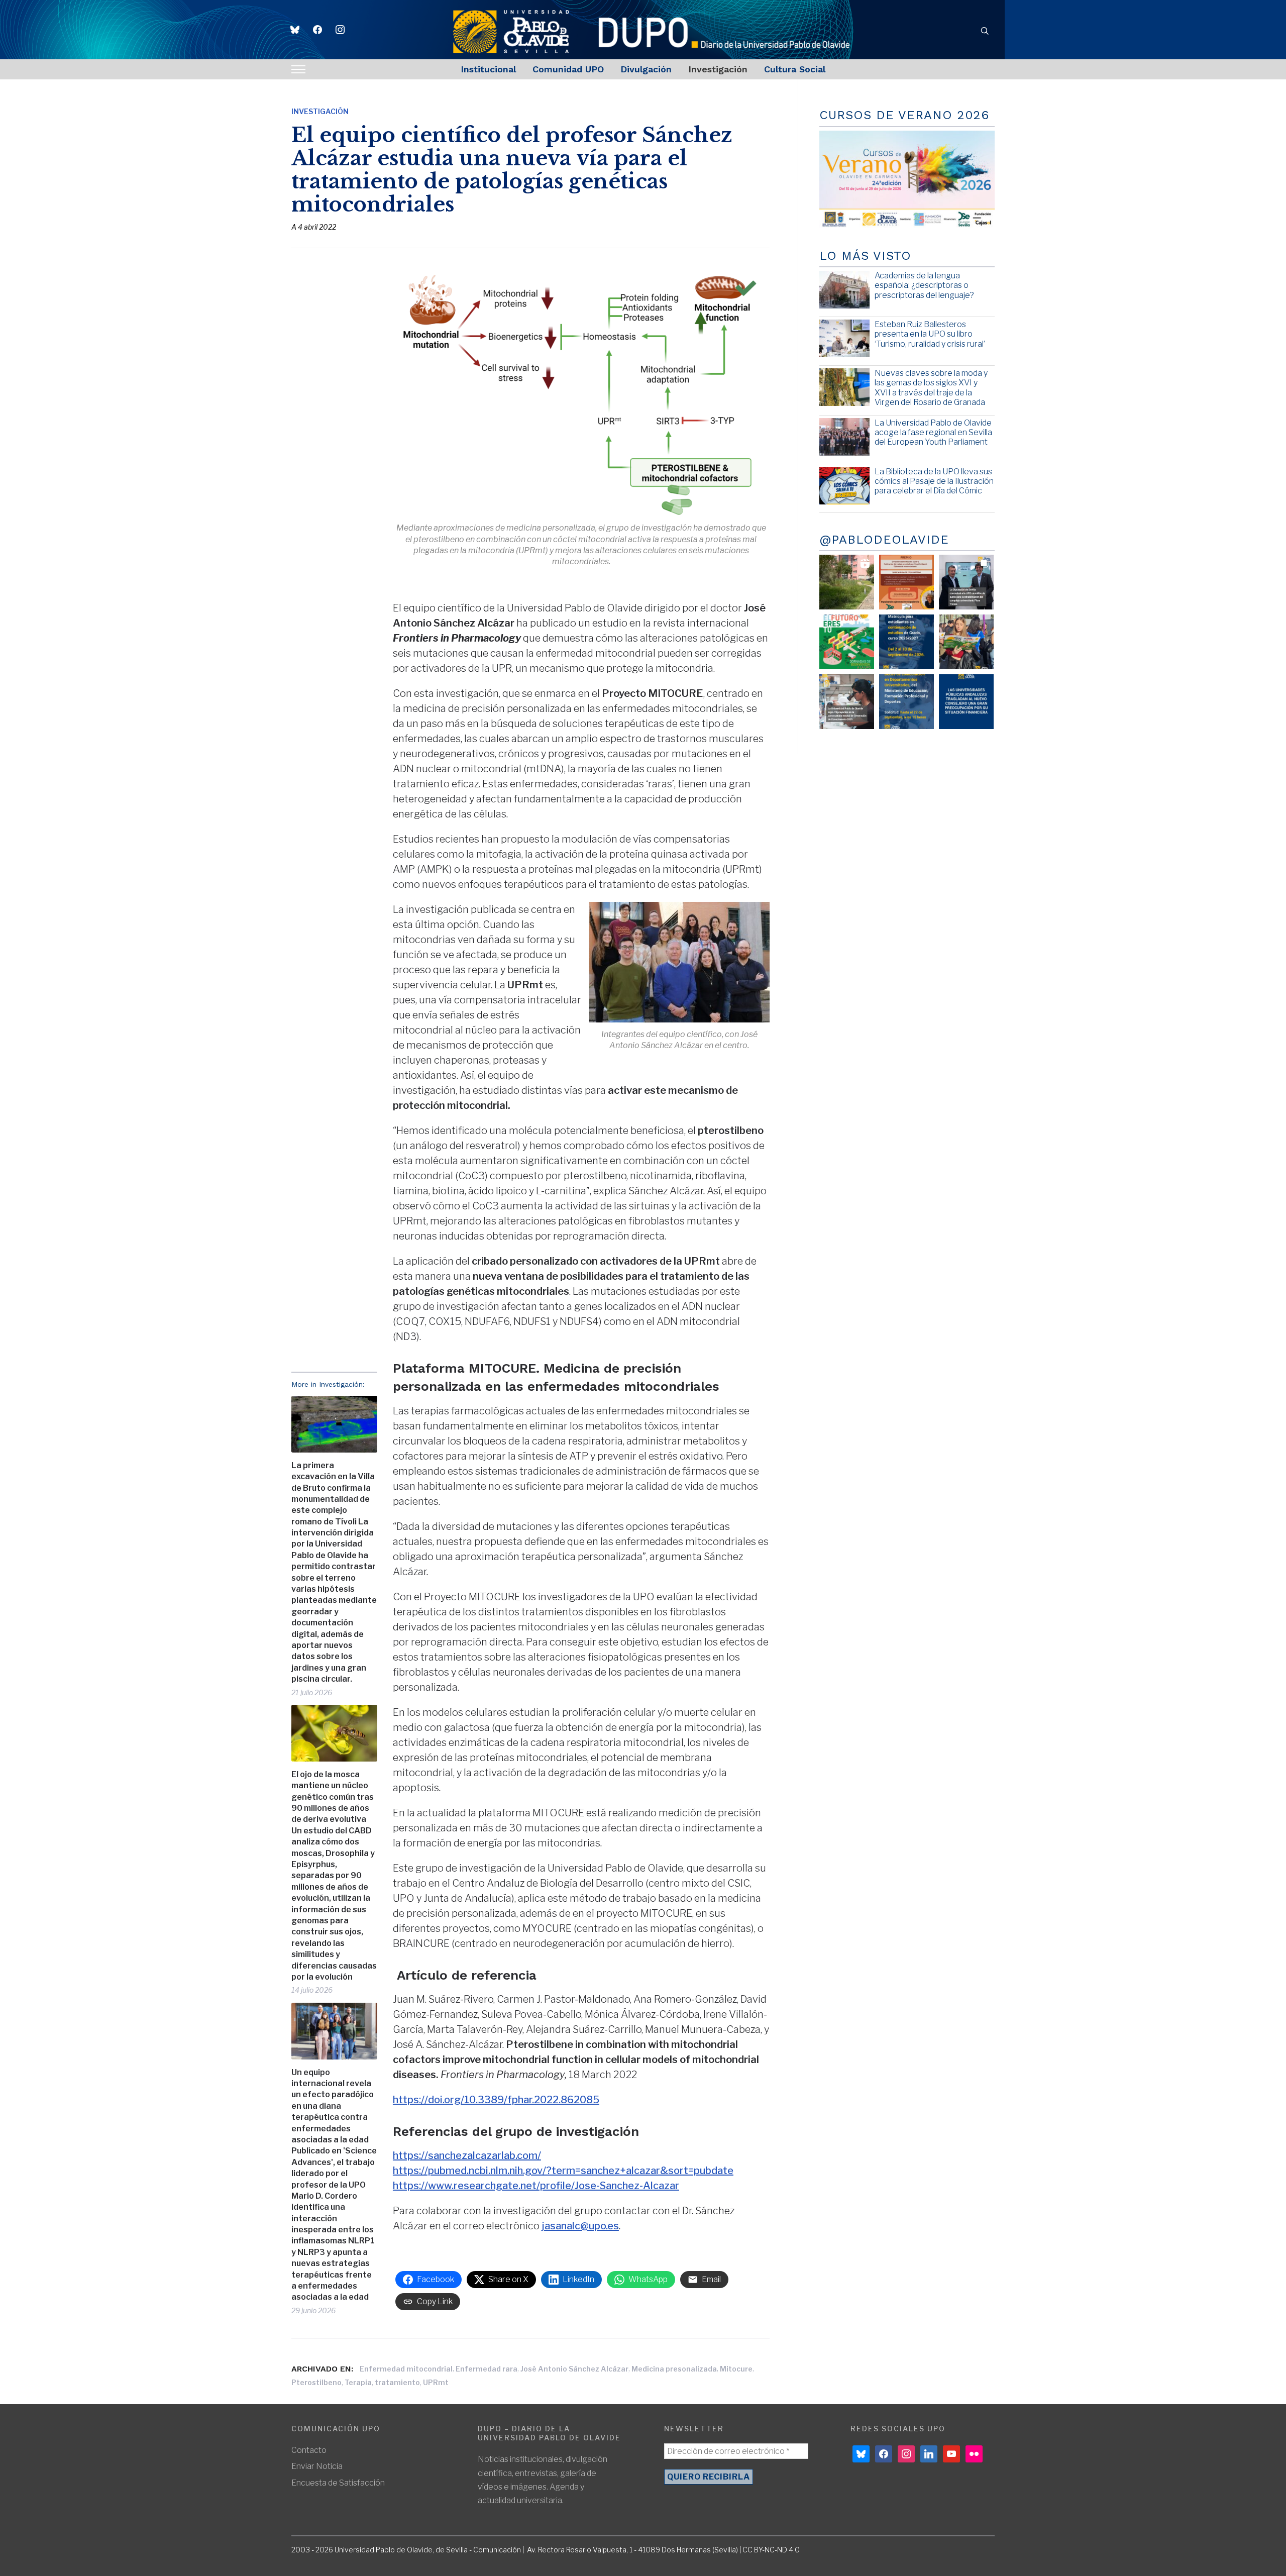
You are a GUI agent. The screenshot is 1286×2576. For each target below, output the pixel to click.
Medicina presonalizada (674, 2369)
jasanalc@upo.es (580, 2226)
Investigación (718, 69)
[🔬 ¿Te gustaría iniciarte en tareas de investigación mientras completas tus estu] (906, 702)
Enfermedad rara (487, 2369)
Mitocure (736, 2369)
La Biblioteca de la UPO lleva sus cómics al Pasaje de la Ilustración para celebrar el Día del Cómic (934, 481)
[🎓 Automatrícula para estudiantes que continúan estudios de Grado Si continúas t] (906, 642)
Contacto (309, 2450)
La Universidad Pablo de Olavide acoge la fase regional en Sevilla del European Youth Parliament (933, 432)
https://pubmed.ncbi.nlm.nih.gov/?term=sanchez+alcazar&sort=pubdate (563, 2171)
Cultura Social (795, 69)
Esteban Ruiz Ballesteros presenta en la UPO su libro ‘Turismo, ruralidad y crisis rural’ (930, 334)
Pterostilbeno (316, 2382)
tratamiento (397, 2382)
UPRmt (436, 2382)
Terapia (358, 2382)
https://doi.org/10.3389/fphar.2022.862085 (496, 2100)
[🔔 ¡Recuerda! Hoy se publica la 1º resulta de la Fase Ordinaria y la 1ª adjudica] (966, 642)
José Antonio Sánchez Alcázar (574, 2369)
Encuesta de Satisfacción (338, 2483)
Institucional (488, 69)
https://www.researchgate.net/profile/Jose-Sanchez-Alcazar (536, 2186)
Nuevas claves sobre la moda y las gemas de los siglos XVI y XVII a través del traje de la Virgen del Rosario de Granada (931, 388)
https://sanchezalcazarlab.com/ (467, 2155)
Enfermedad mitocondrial (406, 2369)
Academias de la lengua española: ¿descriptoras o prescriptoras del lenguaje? (924, 285)
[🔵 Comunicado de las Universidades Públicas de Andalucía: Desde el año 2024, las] (966, 702)
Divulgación (646, 69)
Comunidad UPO (568, 69)
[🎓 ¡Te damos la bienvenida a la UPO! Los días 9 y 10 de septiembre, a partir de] (847, 642)
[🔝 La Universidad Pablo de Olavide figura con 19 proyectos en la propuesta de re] (847, 702)
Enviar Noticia (317, 2466)
